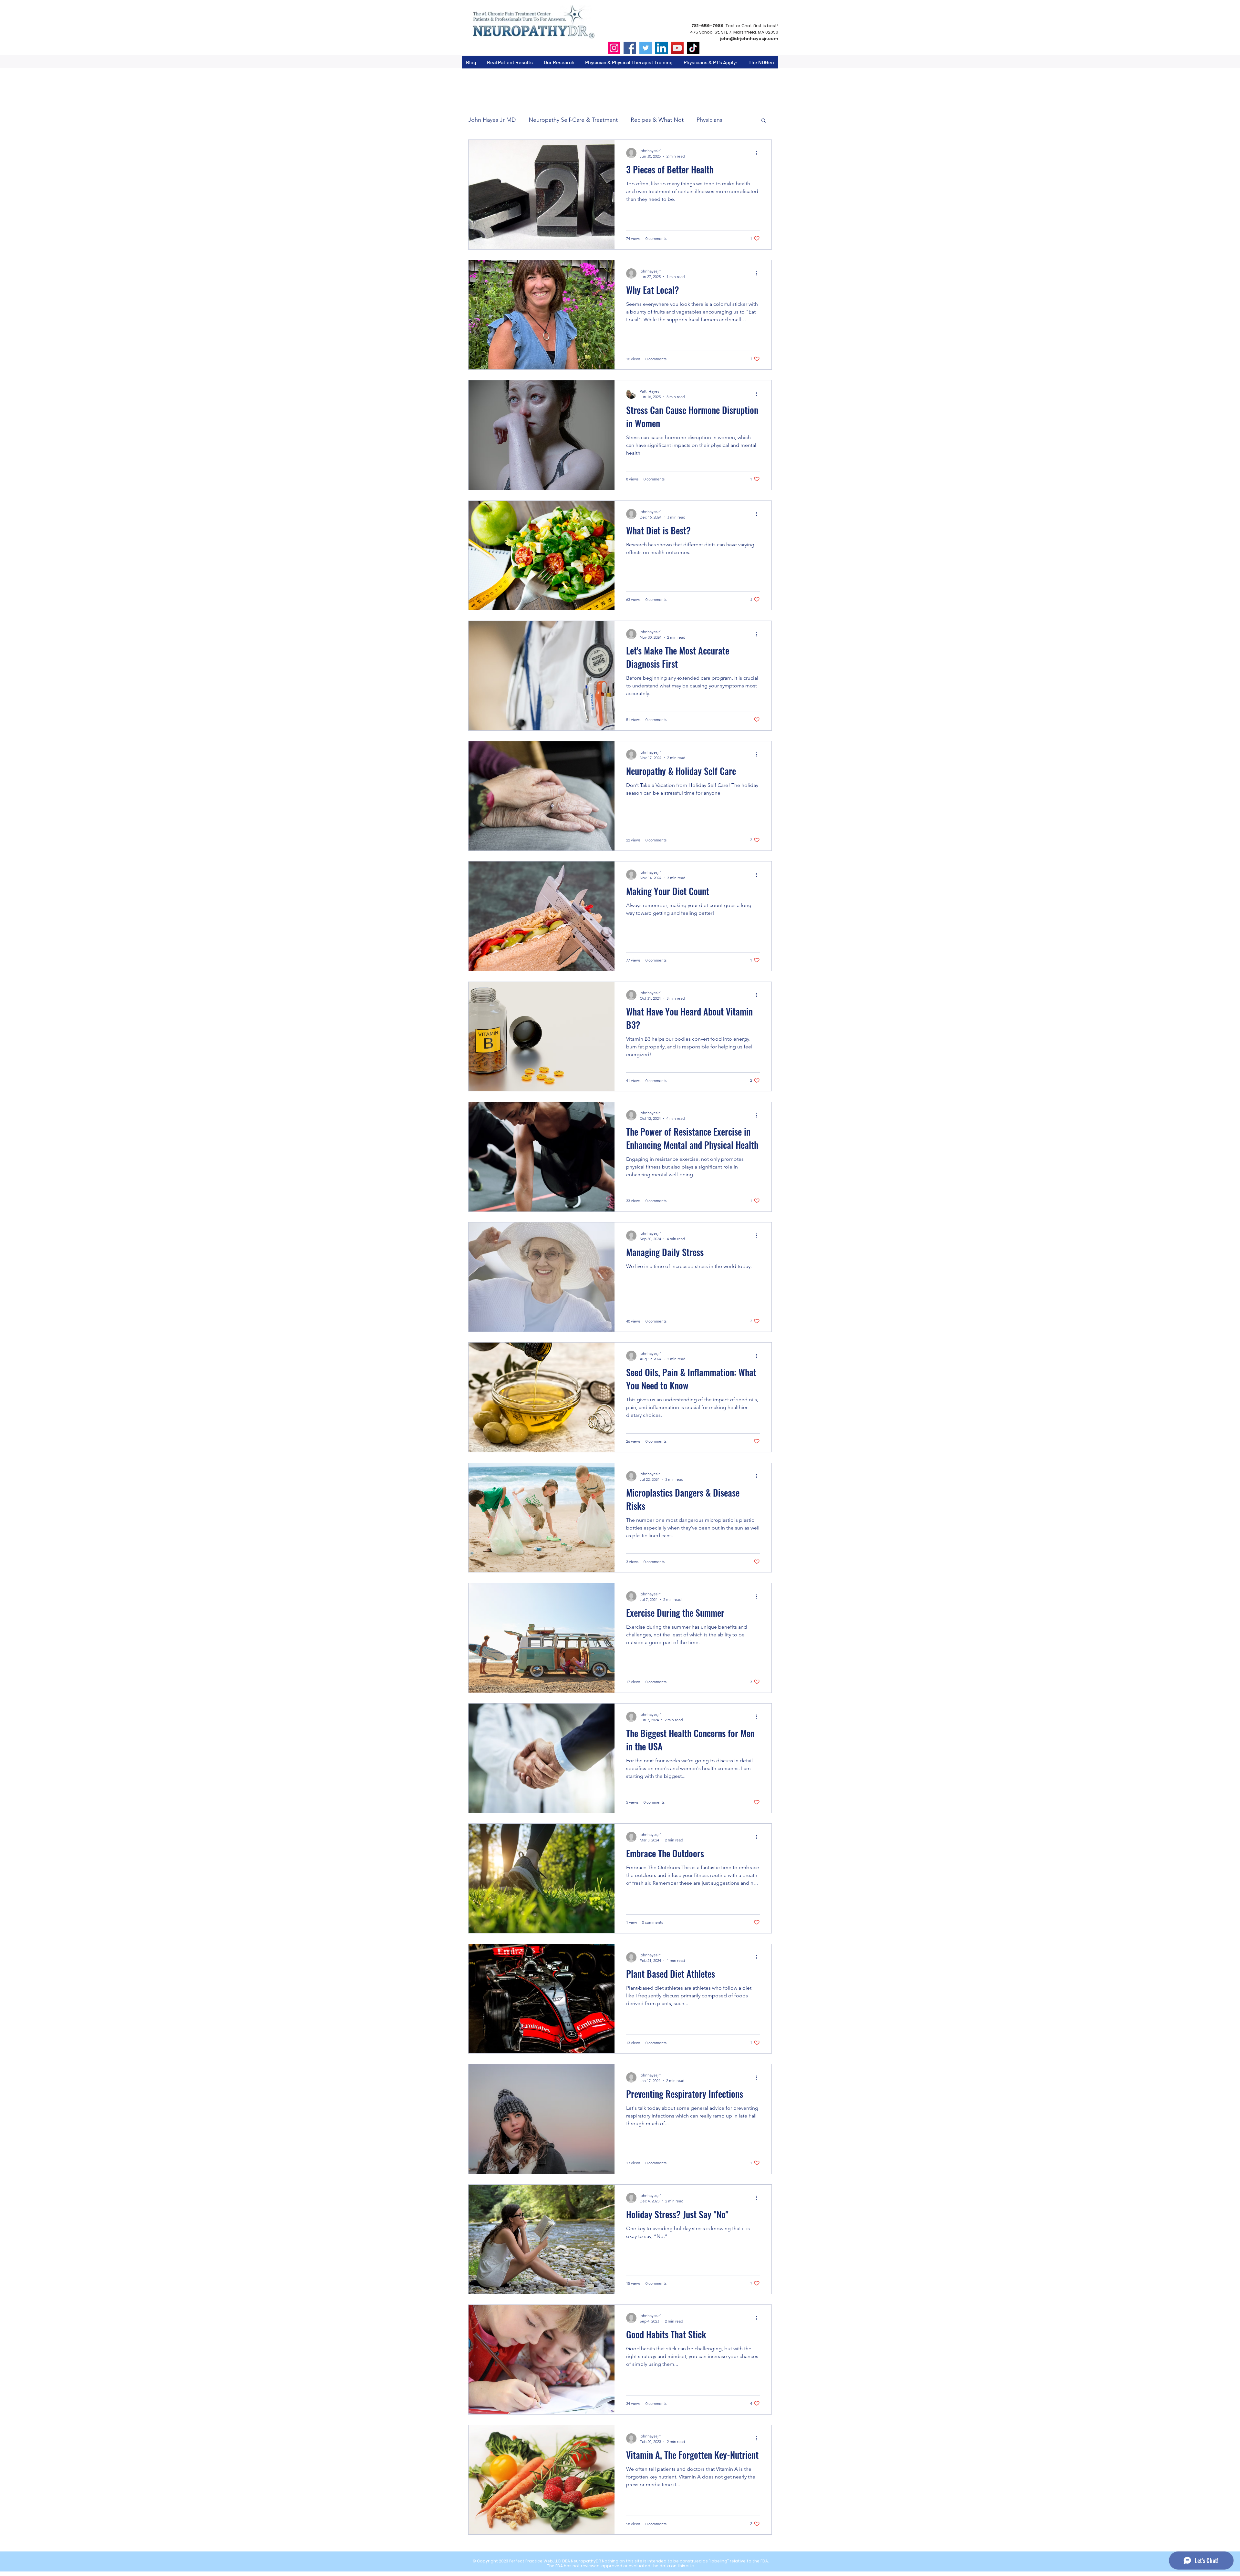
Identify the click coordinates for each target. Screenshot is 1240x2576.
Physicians (709, 120)
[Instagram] (614, 48)
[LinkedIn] (661, 48)
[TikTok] (693, 48)
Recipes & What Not (657, 120)
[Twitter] (646, 48)
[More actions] (759, 153)
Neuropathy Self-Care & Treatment (573, 120)
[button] (764, 121)
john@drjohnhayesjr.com (749, 39)
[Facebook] (630, 48)
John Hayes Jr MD (492, 120)
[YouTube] (677, 48)
